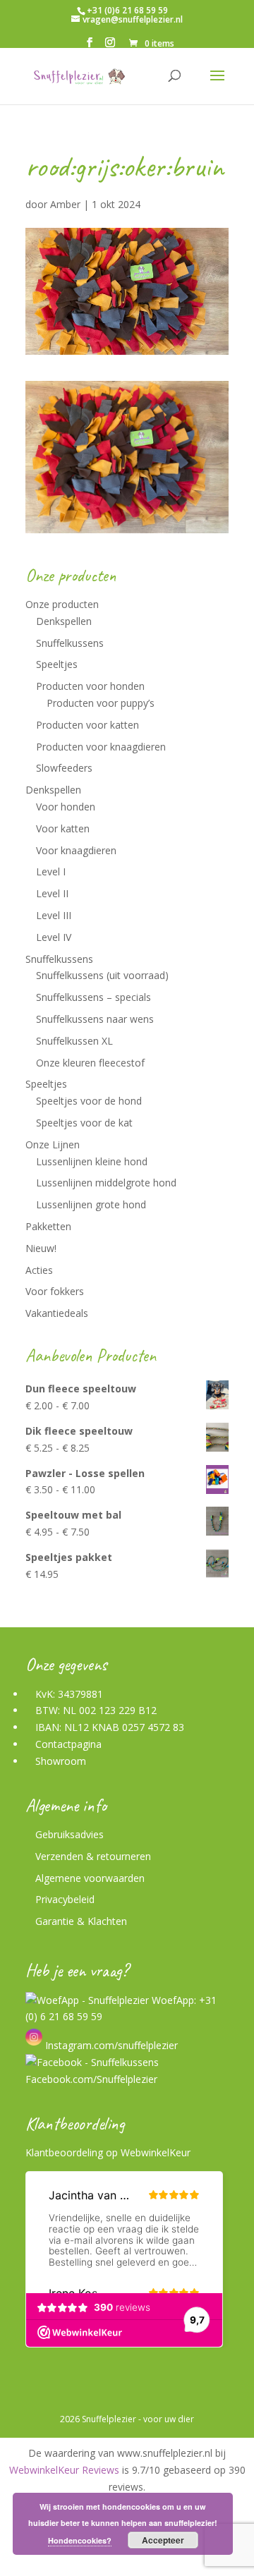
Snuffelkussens (70, 643)
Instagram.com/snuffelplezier (110, 2045)
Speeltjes (57, 664)
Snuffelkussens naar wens (95, 1019)
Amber (65, 204)
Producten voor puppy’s (101, 703)
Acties (39, 1270)
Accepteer (163, 2540)
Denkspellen (64, 621)
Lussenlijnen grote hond (91, 1204)
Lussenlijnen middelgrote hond (106, 1183)
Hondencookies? (80, 2540)
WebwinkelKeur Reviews (64, 2470)
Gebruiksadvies (69, 1834)
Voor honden (66, 807)
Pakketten (48, 1226)
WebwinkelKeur (156, 2152)
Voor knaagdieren (76, 850)
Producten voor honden (90, 686)
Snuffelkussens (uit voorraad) (102, 975)
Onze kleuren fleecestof (90, 1063)
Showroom (61, 1761)
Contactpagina (68, 1744)
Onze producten (62, 604)
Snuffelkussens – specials (93, 997)
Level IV (54, 937)
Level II (52, 893)
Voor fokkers (55, 1291)
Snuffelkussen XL (74, 1041)
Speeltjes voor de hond (89, 1101)
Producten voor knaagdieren (101, 747)
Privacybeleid (65, 1899)
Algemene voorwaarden (90, 1878)
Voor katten (63, 828)
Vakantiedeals (57, 1313)
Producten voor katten (87, 725)
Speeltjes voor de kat (84, 1123)
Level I (51, 871)
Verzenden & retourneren (93, 1856)
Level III (54, 915)
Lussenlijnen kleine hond (92, 1161)
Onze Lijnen (53, 1144)
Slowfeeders (64, 768)
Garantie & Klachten (81, 1921)
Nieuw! (41, 1248)
